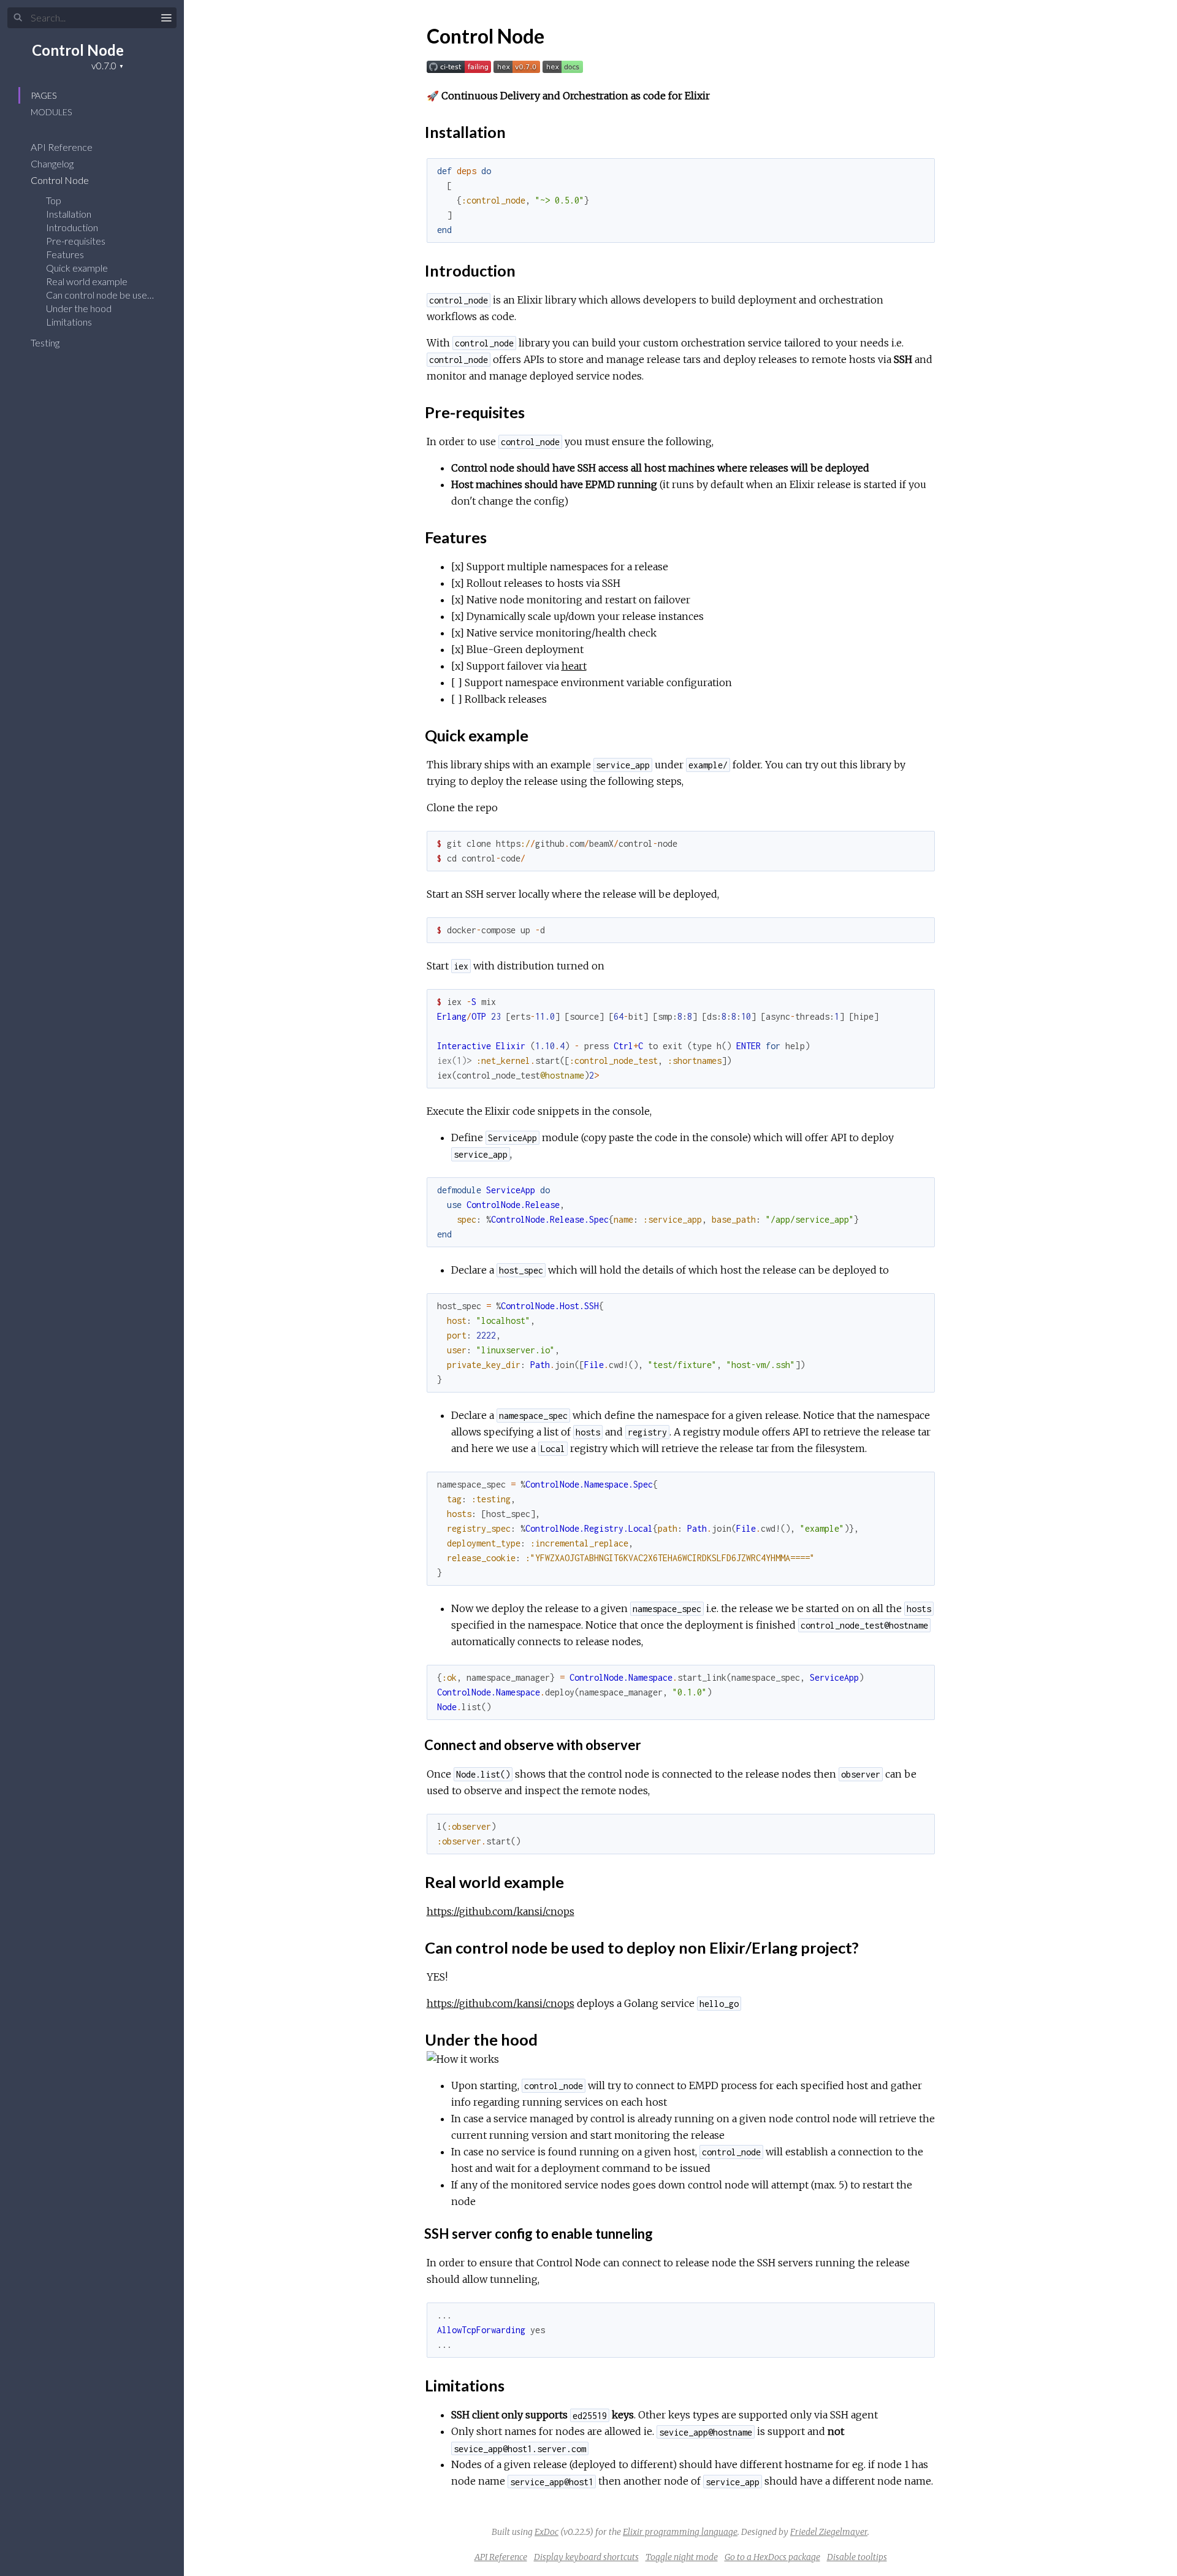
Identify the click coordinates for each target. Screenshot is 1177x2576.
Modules (51, 112)
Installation (69, 214)
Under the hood (79, 308)
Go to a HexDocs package (772, 2557)
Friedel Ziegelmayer (829, 2532)
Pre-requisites (76, 241)
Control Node (78, 50)
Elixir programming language (680, 2532)
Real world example (87, 281)
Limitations (69, 322)
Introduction (72, 227)
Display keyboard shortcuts (586, 2557)
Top (54, 200)
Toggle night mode (682, 2557)
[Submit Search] (18, 18)
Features (65, 254)
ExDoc (547, 2532)
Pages (44, 95)
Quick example (77, 268)
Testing (46, 342)
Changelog (53, 163)
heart (574, 666)
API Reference (63, 147)
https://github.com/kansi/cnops (501, 1911)
